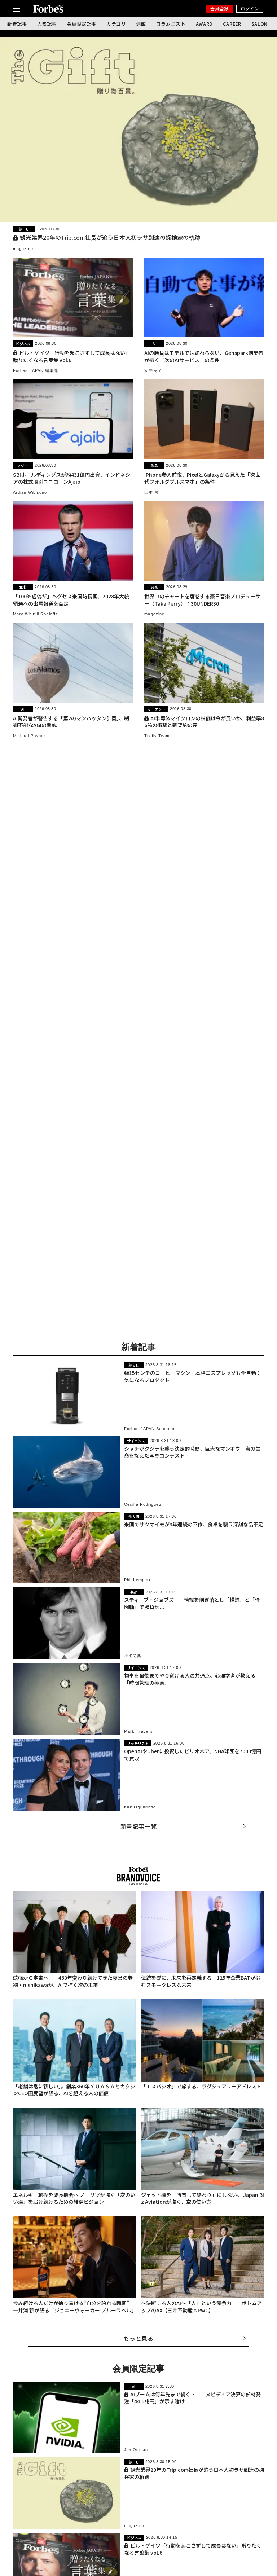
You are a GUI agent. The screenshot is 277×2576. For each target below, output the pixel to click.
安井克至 (153, 370)
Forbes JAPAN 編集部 (36, 370)
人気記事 (47, 24)
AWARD (204, 24)
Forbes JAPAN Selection (150, 1429)
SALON (260, 24)
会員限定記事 (82, 24)
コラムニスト (171, 24)
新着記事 (17, 24)
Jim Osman (136, 2450)
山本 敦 (151, 492)
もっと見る (138, 2338)
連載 (141, 24)
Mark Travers (138, 1731)
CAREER (232, 24)
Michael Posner (29, 736)
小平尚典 (133, 1656)
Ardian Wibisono (30, 492)
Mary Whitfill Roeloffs (36, 614)
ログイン (250, 8)
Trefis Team (157, 736)
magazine (23, 249)
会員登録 (219, 8)
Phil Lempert (137, 1580)
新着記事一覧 (139, 1826)
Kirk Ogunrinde (140, 1807)
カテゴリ (116, 24)
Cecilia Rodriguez (143, 1504)
